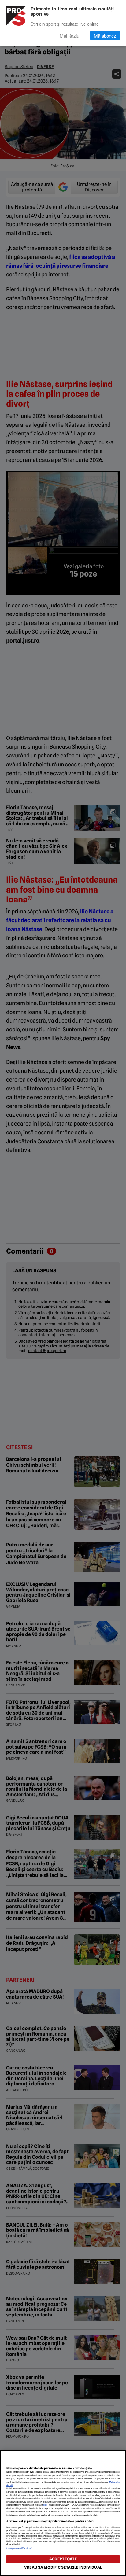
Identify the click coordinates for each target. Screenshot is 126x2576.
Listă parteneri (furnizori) (20, 2548)
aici (45, 2505)
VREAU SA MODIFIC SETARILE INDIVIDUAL (63, 2567)
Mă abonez (105, 36)
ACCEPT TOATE (63, 2559)
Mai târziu (69, 36)
